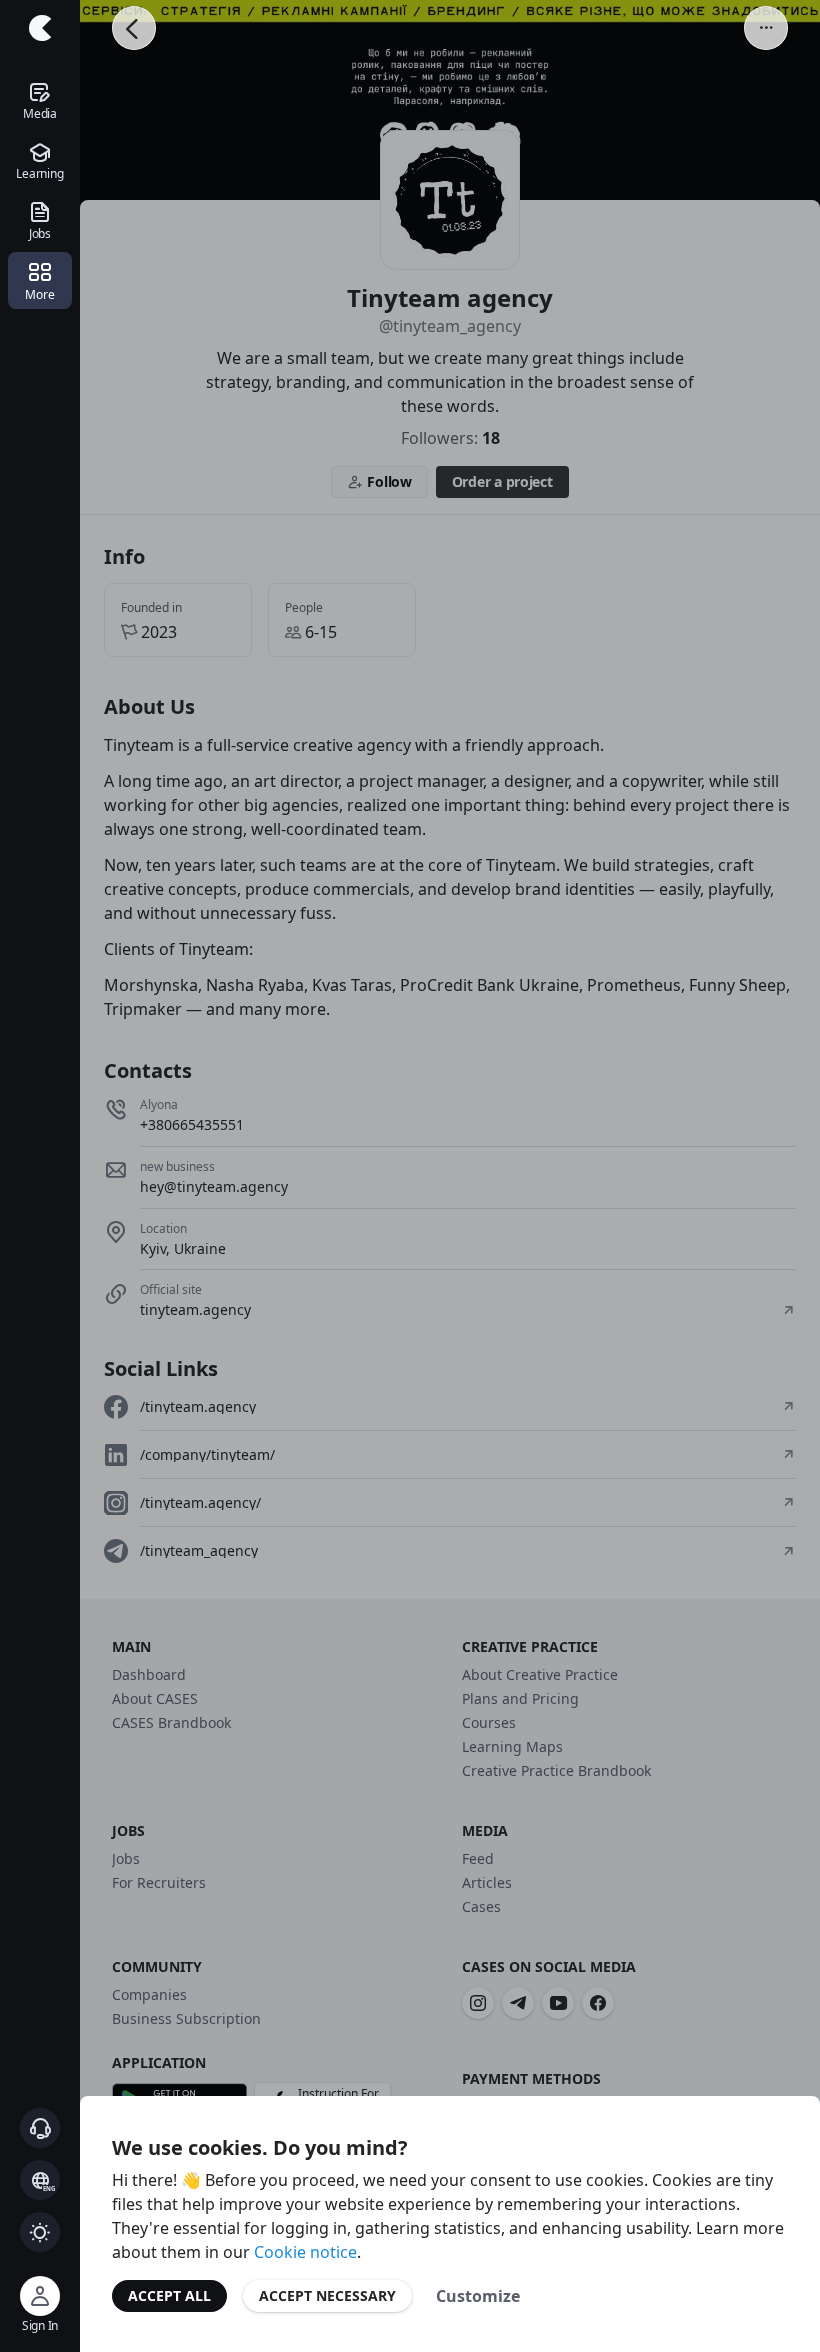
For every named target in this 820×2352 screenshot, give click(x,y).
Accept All (169, 2295)
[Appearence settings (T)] (40, 2232)
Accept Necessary (327, 2295)
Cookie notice (305, 2252)
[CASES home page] (40, 28)
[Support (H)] (40, 2128)
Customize (478, 2296)
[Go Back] (134, 28)
